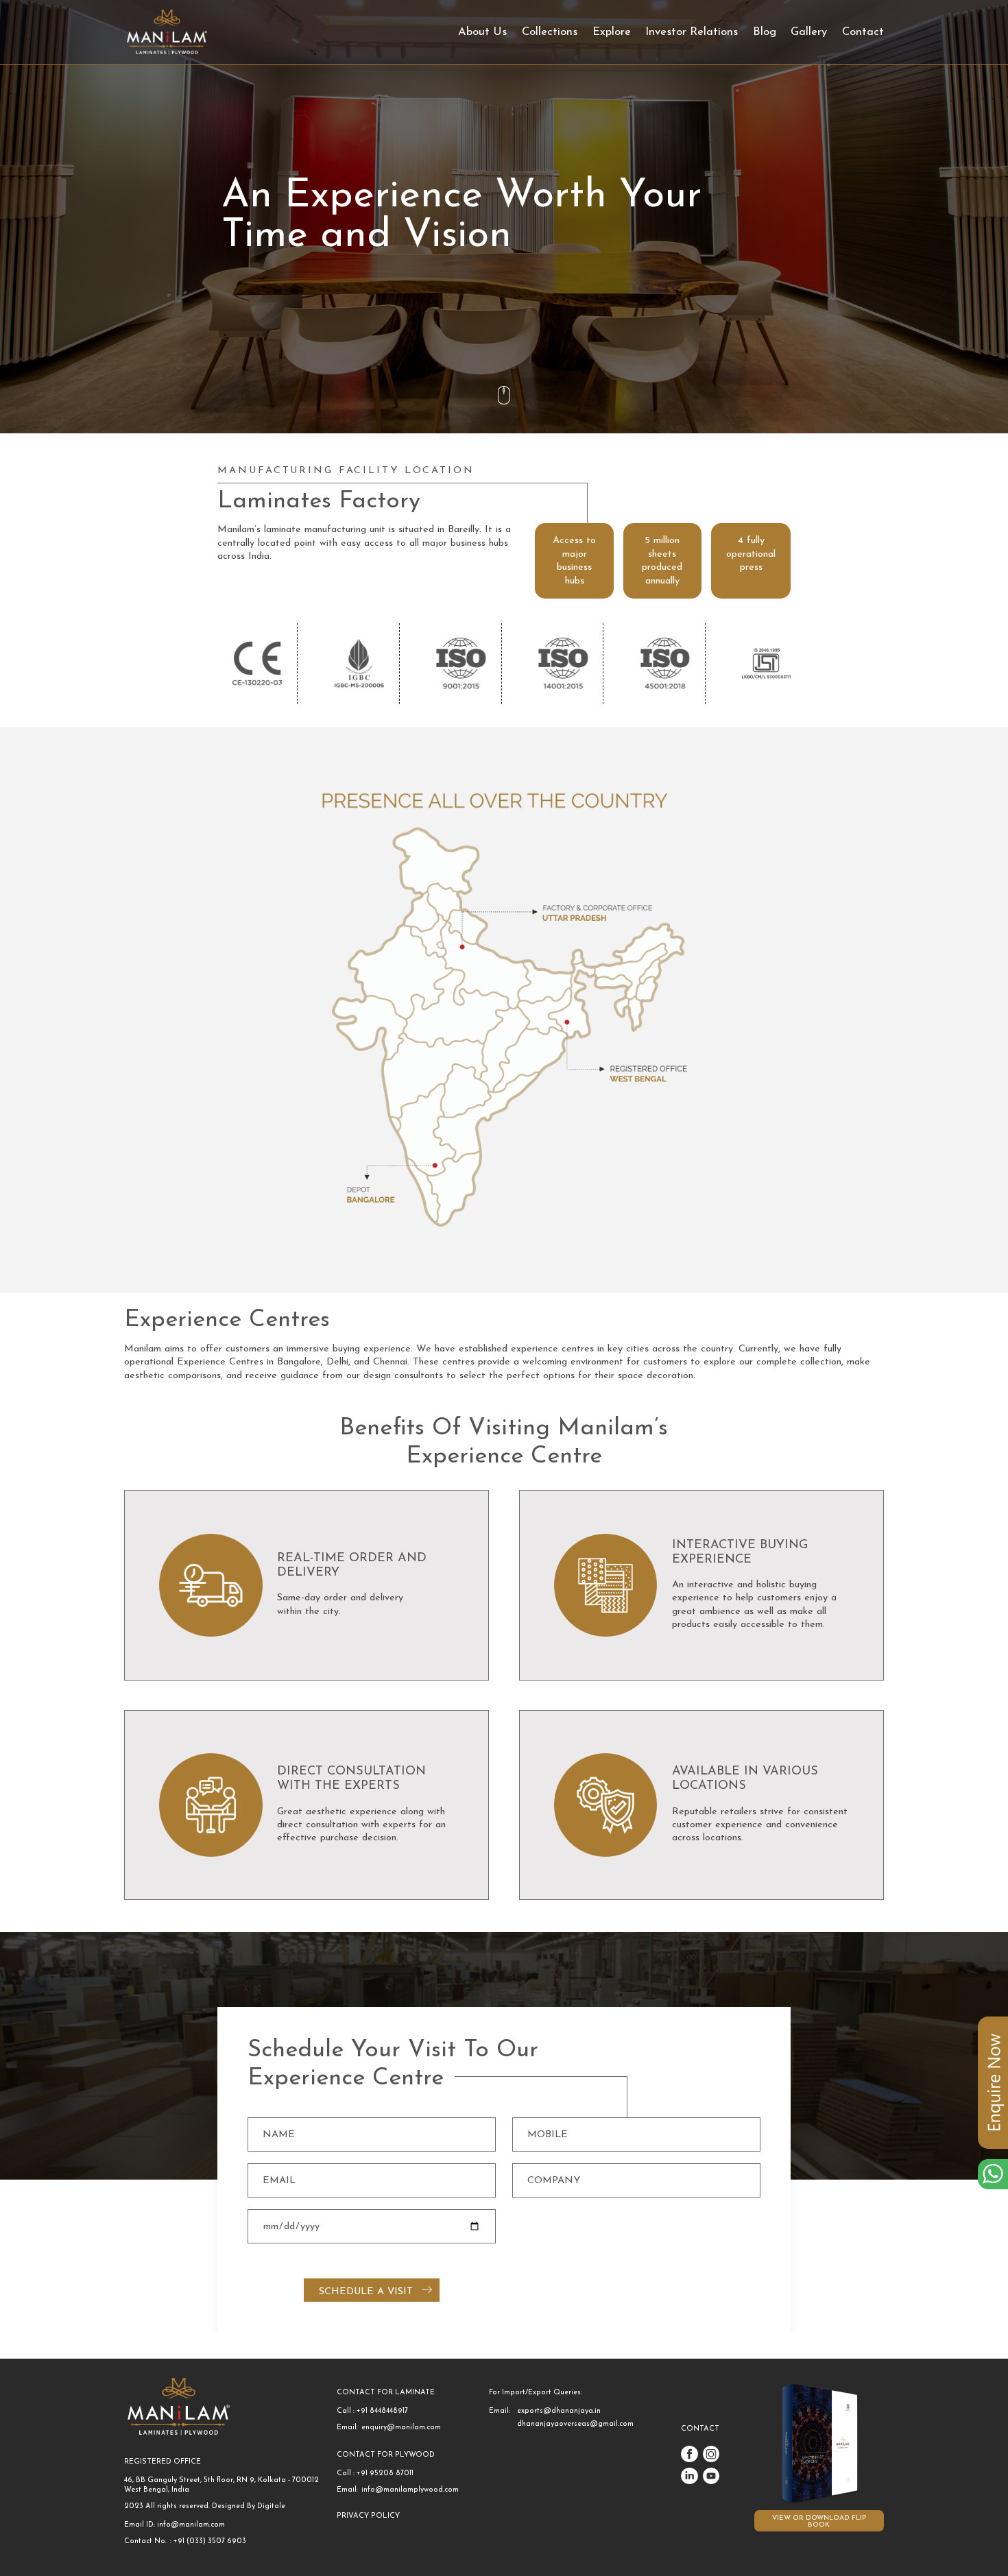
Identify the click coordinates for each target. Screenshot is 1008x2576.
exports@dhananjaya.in (559, 2411)
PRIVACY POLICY (368, 2516)
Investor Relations (692, 32)
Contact (863, 32)
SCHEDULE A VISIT (366, 2292)
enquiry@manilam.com (401, 2428)
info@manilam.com (191, 2525)
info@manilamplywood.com (410, 2490)
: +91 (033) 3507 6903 (208, 2541)
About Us (482, 32)
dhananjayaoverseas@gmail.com (575, 2424)
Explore (612, 32)
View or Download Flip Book (819, 2521)
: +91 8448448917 (381, 2411)
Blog (765, 32)
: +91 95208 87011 (383, 2473)
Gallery (809, 32)
